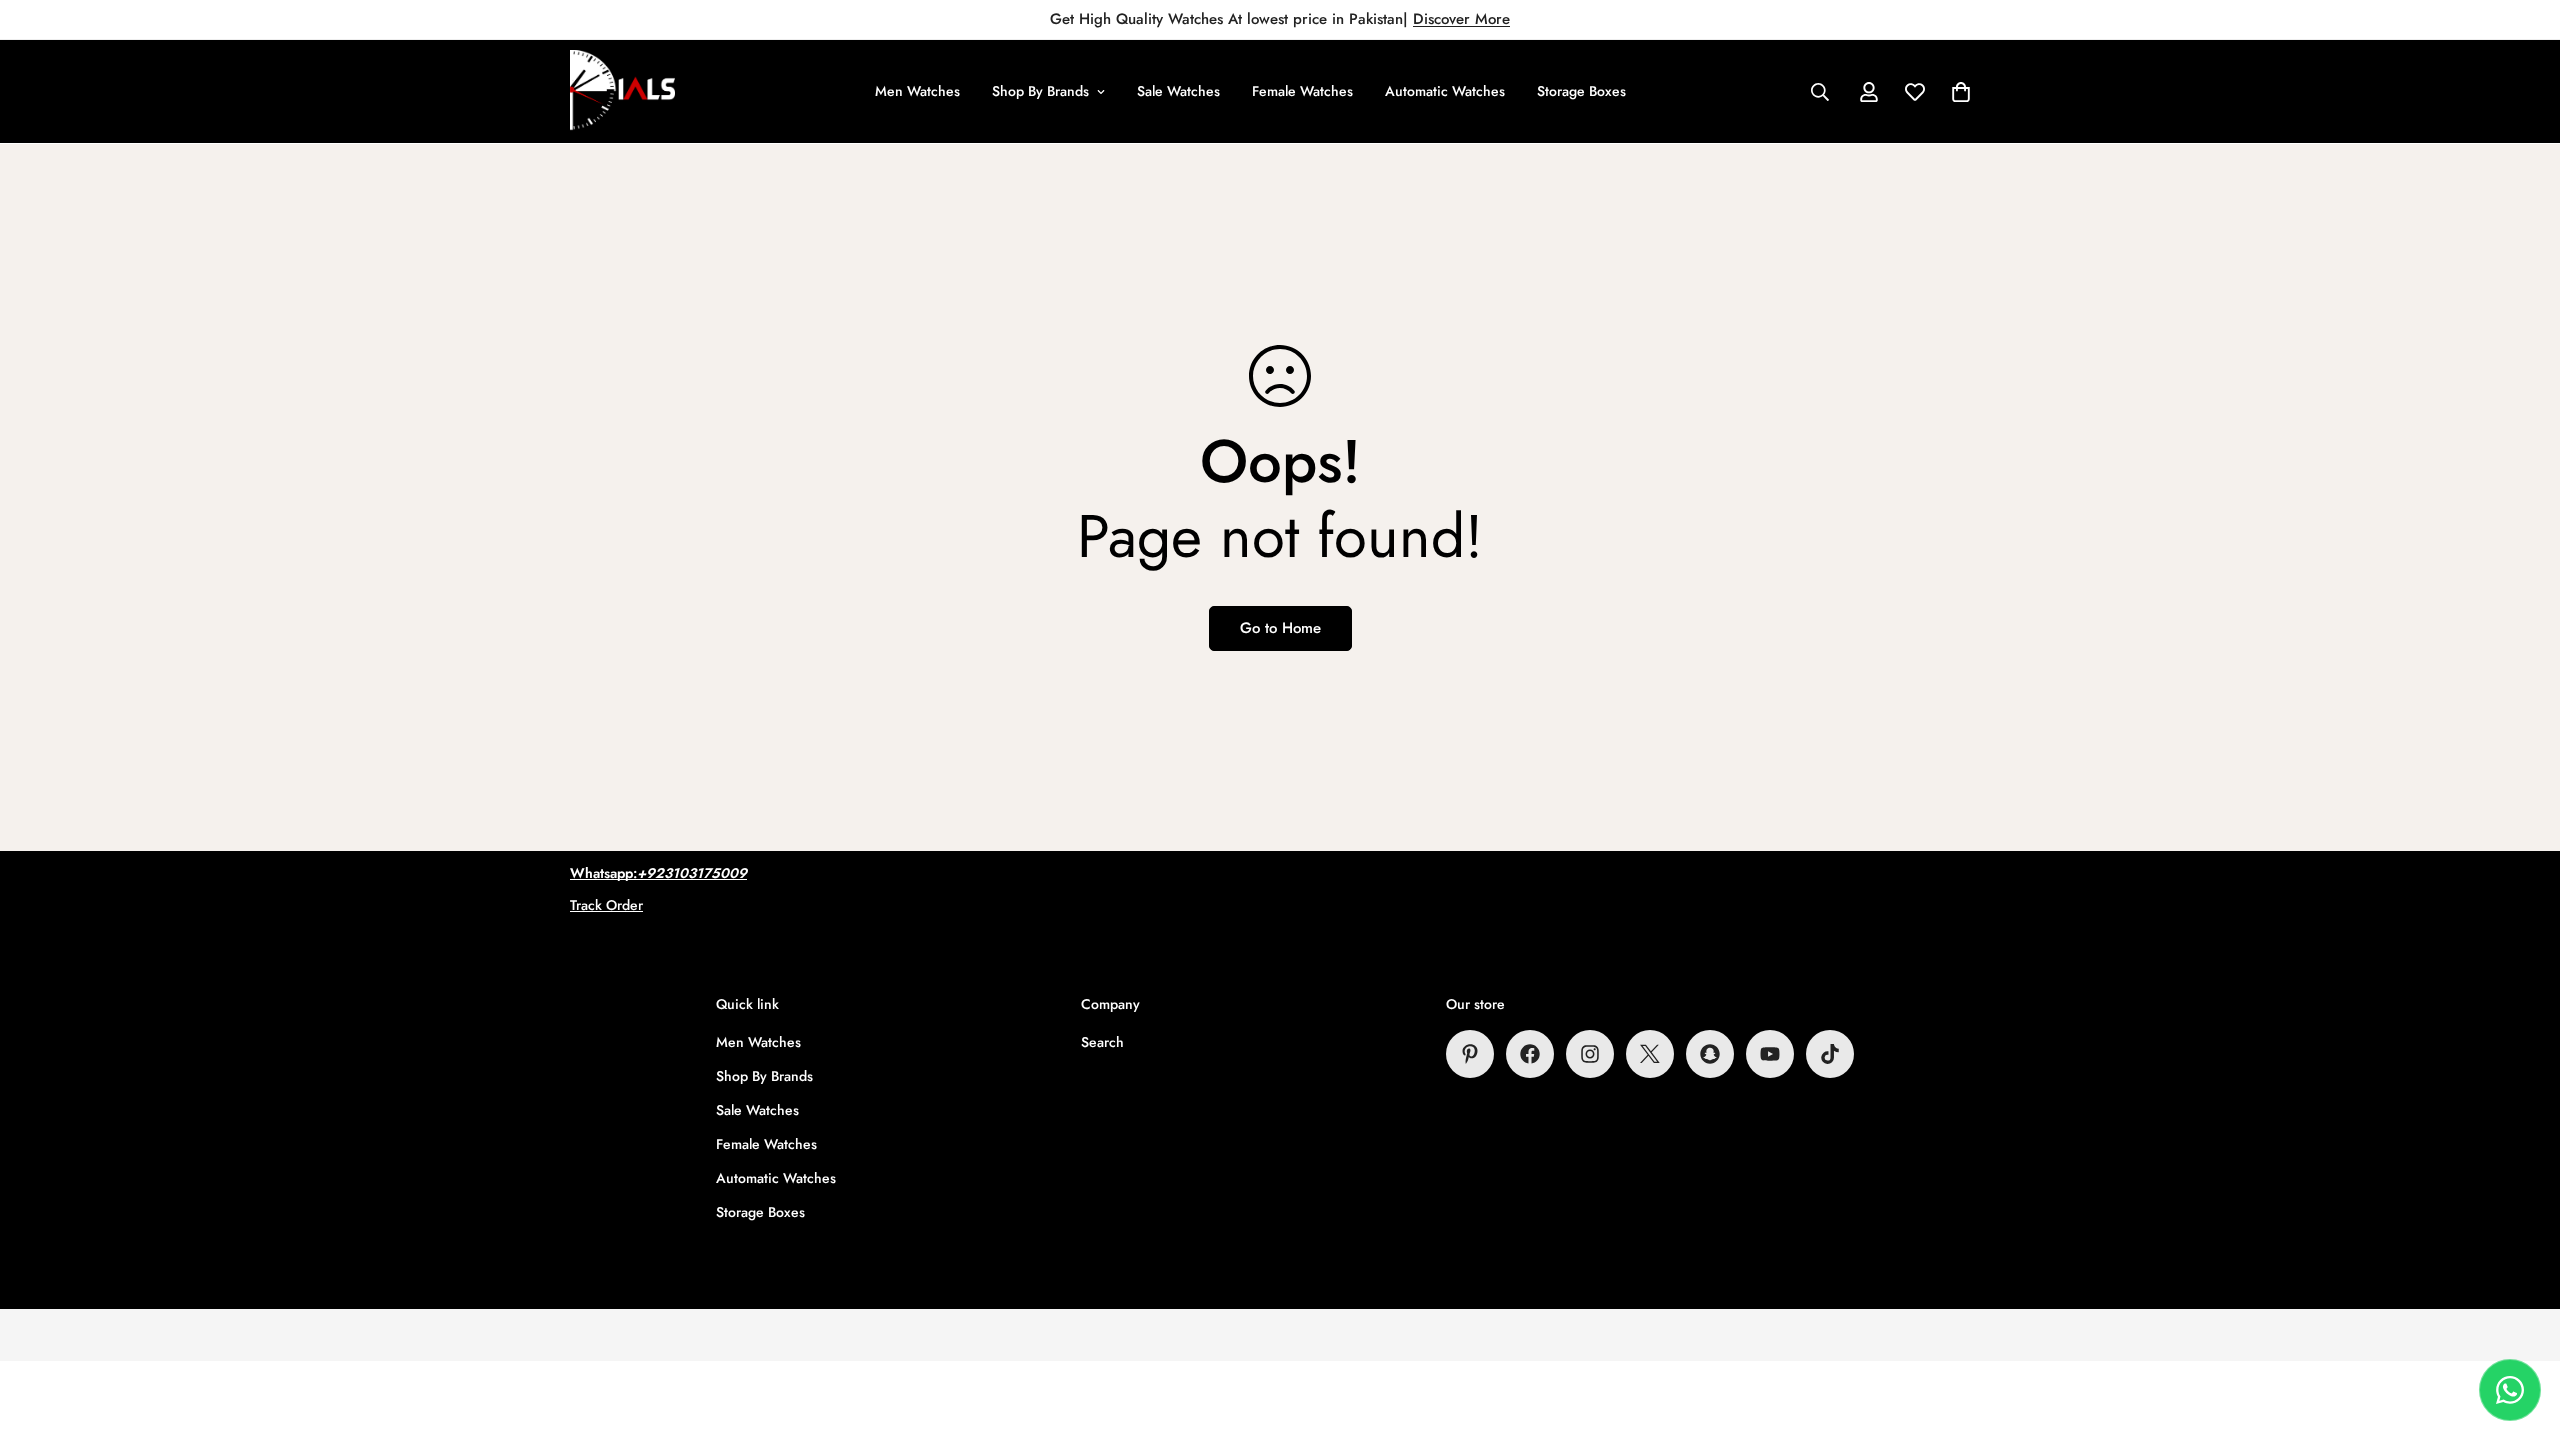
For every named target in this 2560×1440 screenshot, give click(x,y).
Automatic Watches (1445, 91)
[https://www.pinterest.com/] (1470, 1054)
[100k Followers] (1590, 1054)
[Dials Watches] (622, 91)
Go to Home (1280, 628)
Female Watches (1302, 91)
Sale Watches (1178, 91)
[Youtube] (1770, 1054)
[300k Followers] (1530, 1054)
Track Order (606, 905)
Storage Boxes (1581, 91)
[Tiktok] (1830, 1054)
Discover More (1461, 19)
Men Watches (917, 91)
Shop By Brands (1040, 91)
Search (1102, 1042)
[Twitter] (1650, 1054)
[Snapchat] (1710, 1054)
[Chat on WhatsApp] (2510, 1390)
